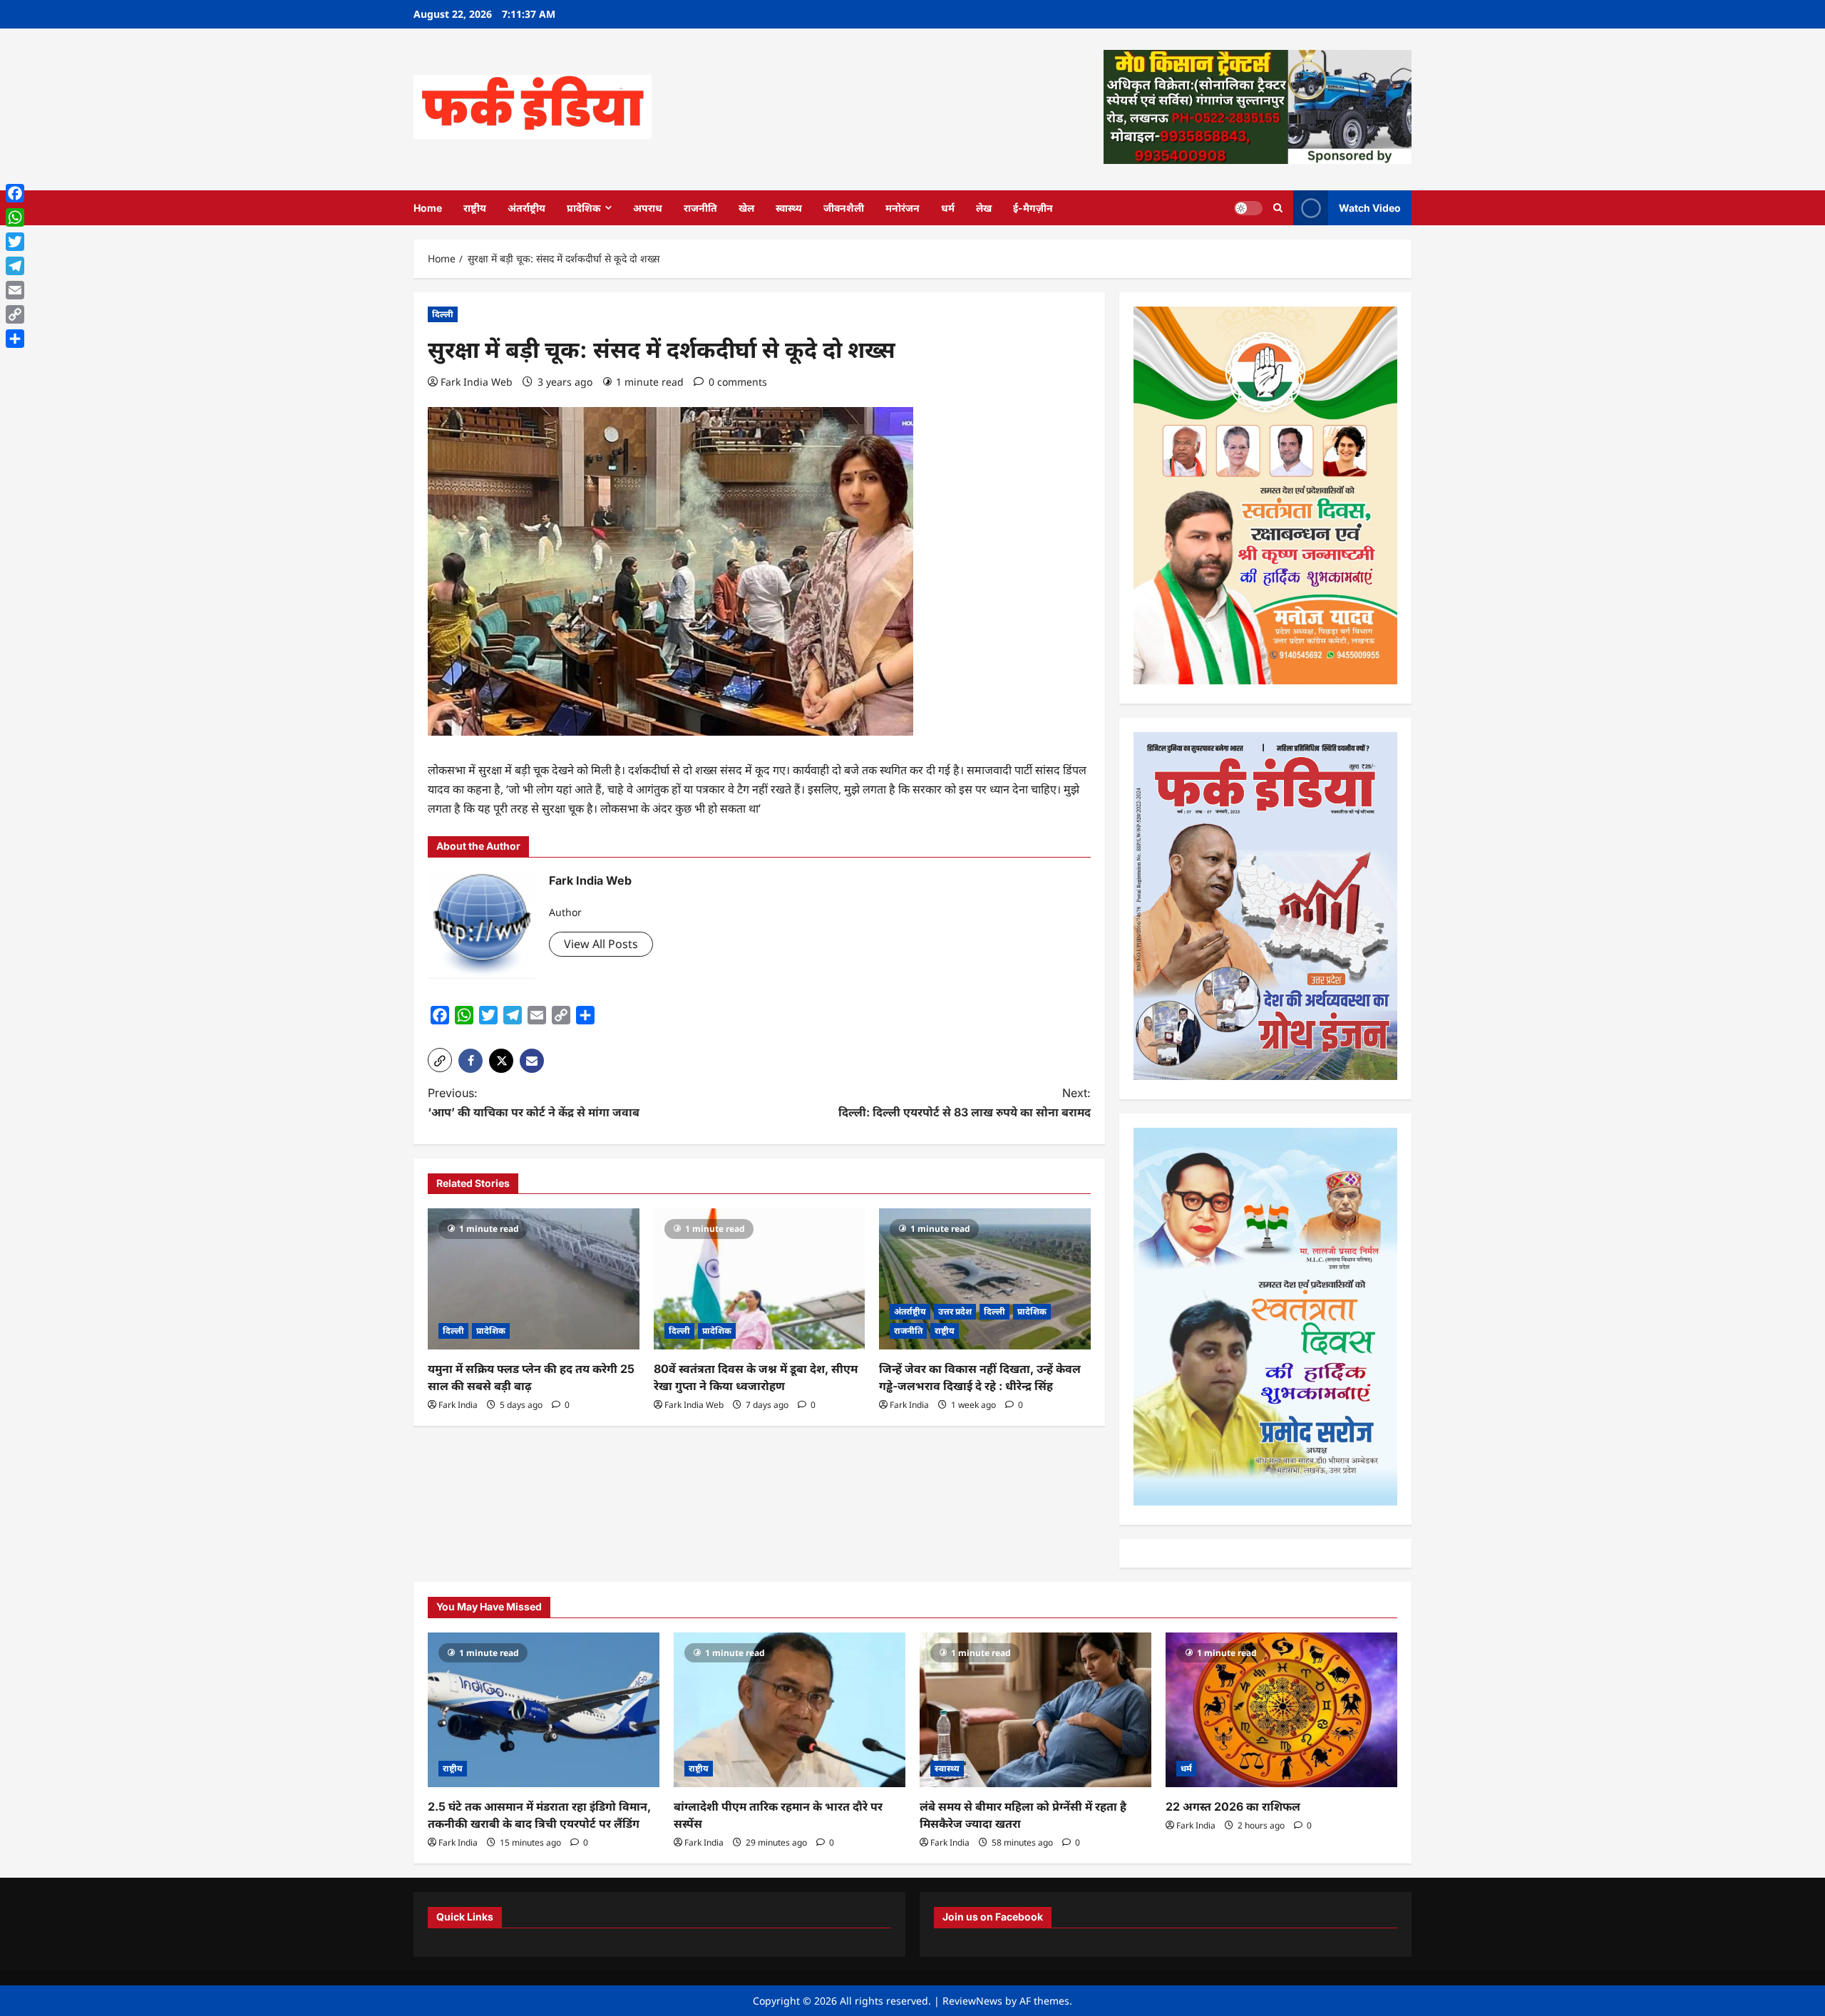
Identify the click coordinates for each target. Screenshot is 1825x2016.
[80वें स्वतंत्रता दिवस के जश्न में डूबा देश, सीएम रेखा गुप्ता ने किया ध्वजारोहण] (760, 1279)
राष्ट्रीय (475, 208)
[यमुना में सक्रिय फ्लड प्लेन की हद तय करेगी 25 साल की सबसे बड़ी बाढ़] (534, 1279)
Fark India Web (477, 382)
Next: (965, 1102)
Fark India (458, 1405)
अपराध (648, 208)
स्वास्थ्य (789, 208)
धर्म (948, 208)
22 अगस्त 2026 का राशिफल (1233, 1806)
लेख (984, 208)
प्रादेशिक (584, 208)
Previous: (534, 1102)
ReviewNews (972, 2001)
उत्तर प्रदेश (955, 1311)
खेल (746, 208)
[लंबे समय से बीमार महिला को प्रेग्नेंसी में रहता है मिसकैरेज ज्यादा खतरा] (1035, 1710)
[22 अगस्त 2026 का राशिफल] (1281, 1710)
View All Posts (601, 944)
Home (428, 208)
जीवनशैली (844, 208)
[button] (440, 1060)
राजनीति (700, 208)
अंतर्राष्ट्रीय (526, 208)
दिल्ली (443, 314)
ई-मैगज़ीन (1033, 208)
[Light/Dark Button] (1248, 207)
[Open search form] (1278, 208)
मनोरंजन (903, 208)
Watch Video (1370, 207)
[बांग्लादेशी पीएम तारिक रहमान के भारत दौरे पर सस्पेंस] (790, 1710)
